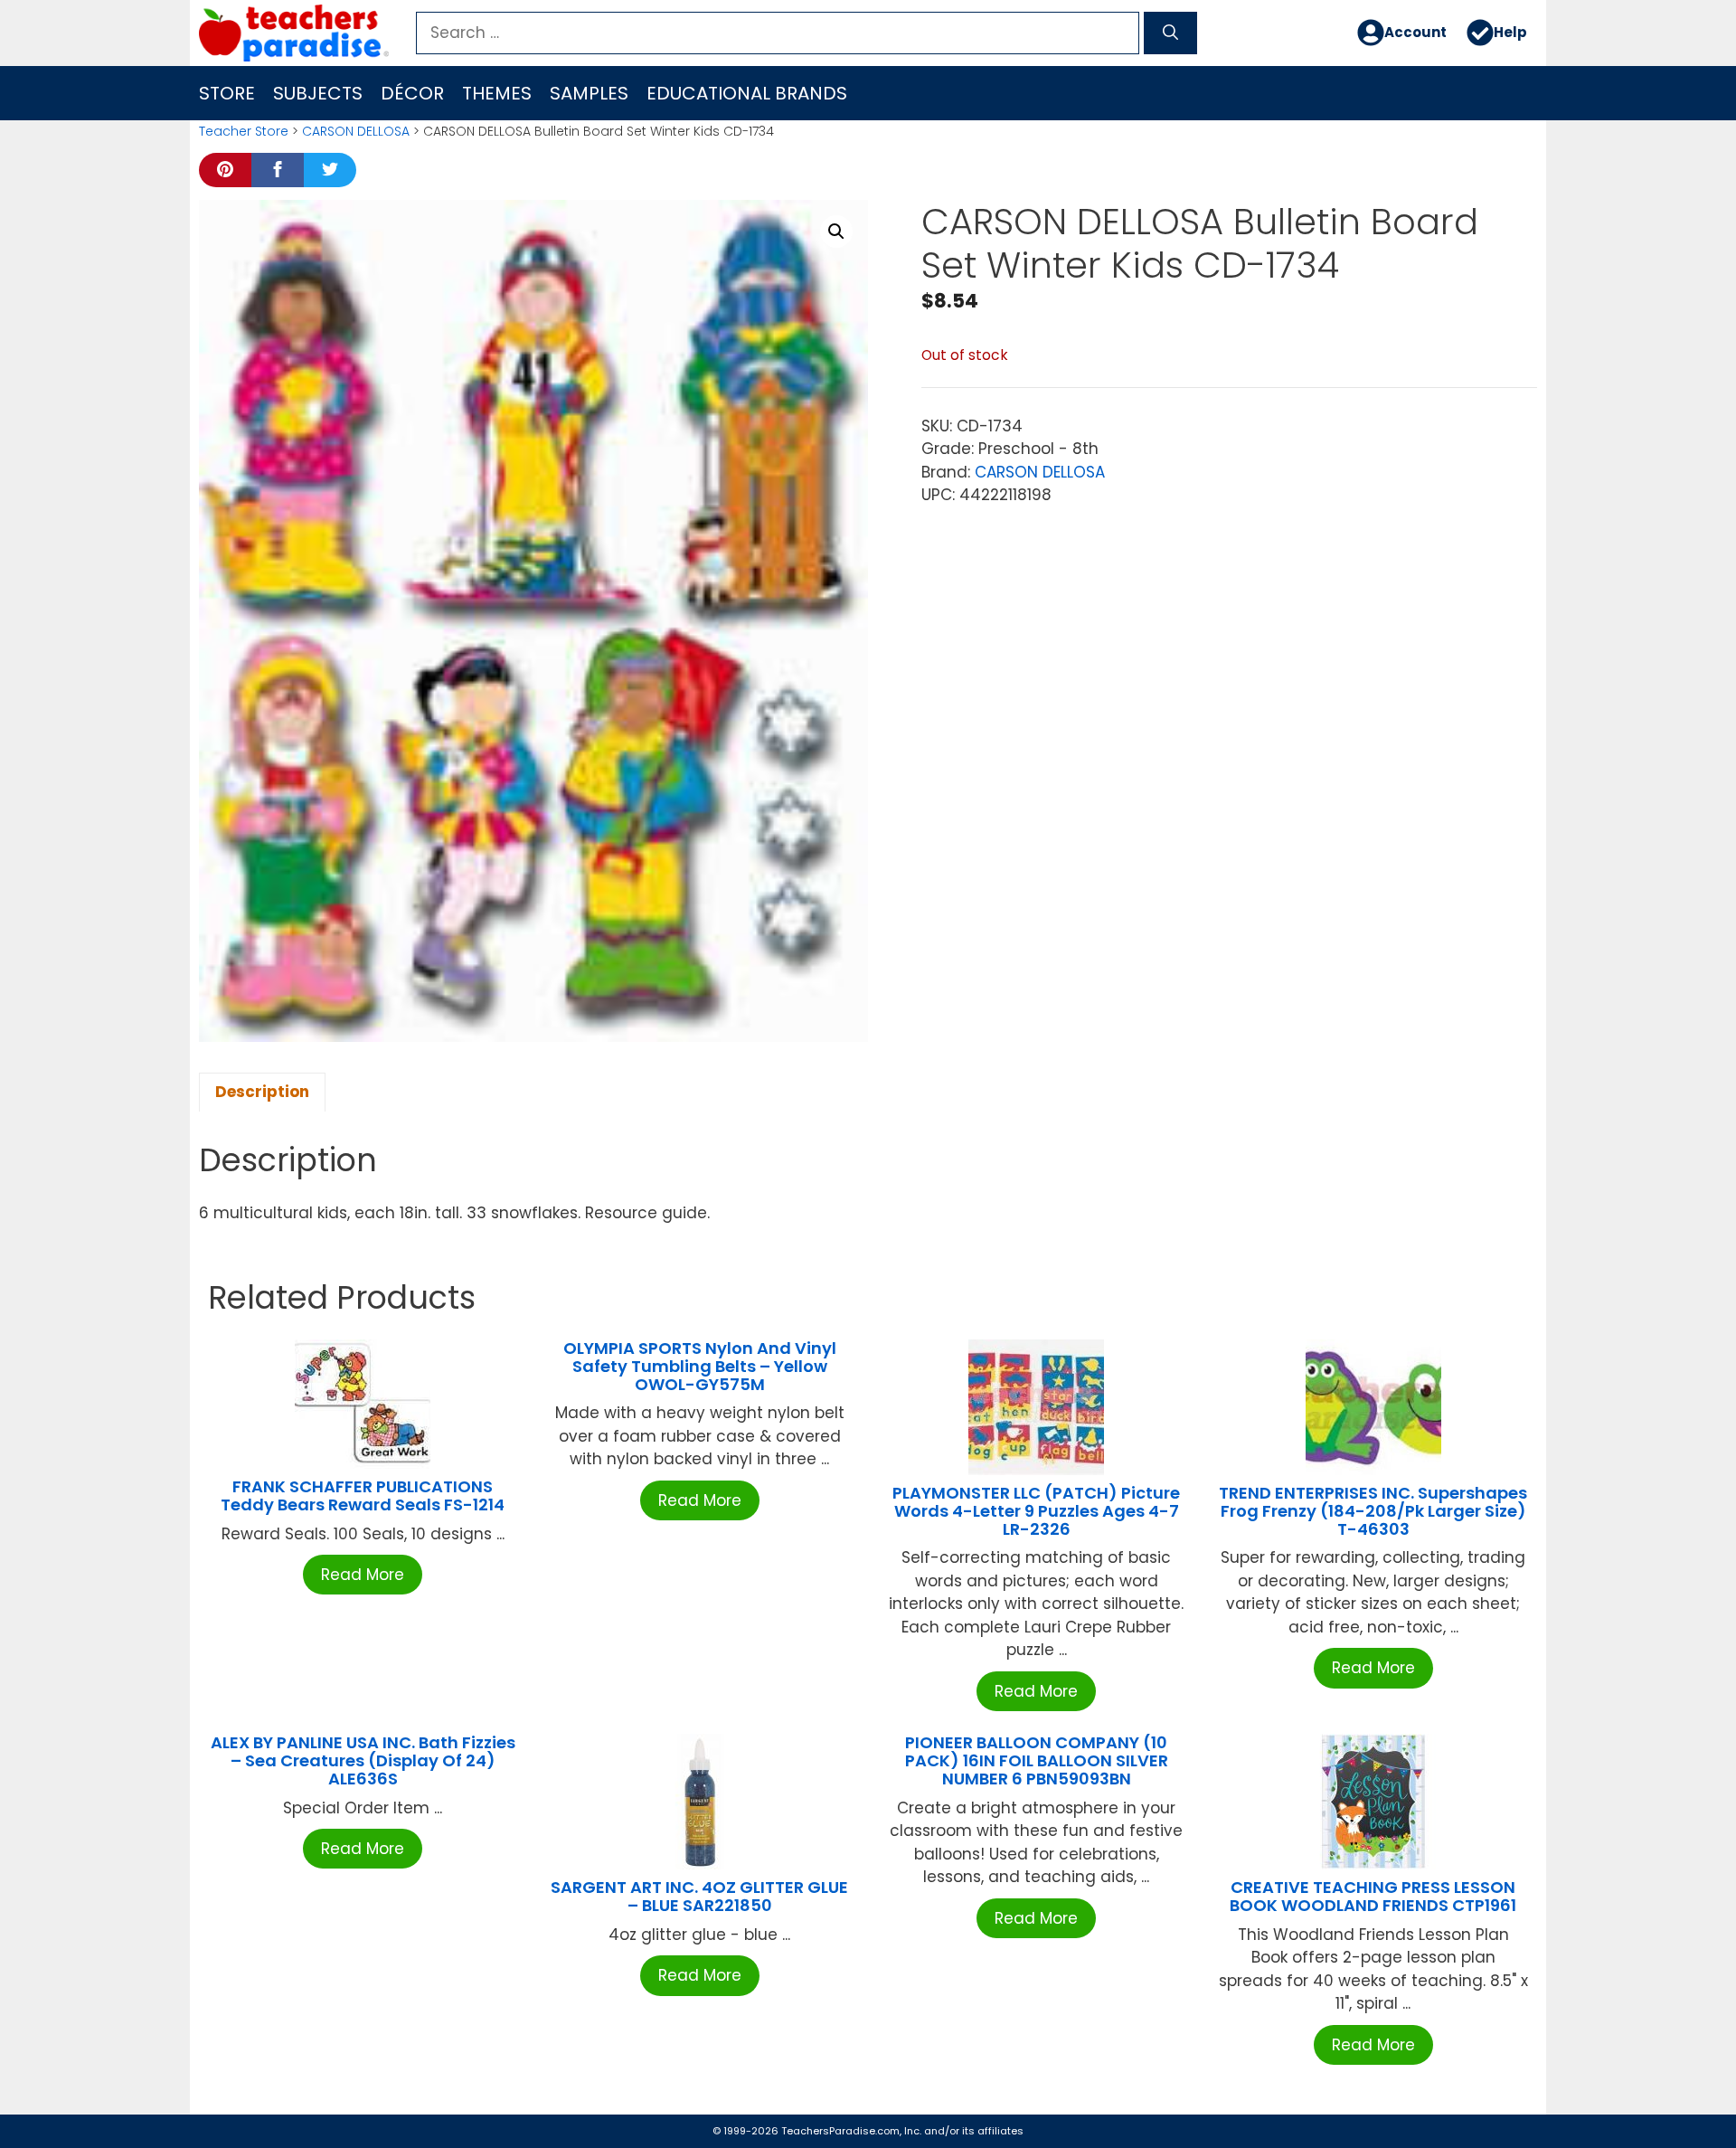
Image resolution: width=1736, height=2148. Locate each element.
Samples (589, 93)
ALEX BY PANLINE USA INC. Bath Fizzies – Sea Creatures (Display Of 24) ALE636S (363, 1760)
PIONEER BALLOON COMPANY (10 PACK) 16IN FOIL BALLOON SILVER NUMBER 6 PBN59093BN (1037, 1760)
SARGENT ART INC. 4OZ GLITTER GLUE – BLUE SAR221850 (699, 1896)
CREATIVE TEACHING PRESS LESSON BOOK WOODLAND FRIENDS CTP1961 (1373, 1896)
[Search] (1170, 33)
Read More (363, 1575)
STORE (227, 93)
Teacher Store (244, 131)
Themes (497, 93)
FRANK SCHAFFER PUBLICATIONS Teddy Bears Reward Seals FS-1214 (363, 1495)
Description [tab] (262, 1092)
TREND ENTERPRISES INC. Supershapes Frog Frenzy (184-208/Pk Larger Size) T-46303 (1373, 1511)
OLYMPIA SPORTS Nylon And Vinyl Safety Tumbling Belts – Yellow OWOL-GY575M (700, 1366)
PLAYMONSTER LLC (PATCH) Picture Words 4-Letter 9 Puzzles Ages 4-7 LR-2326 (1036, 1511)
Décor (412, 93)
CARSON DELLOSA (356, 131)
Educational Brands (747, 93)
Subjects (318, 93)
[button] (836, 232)
